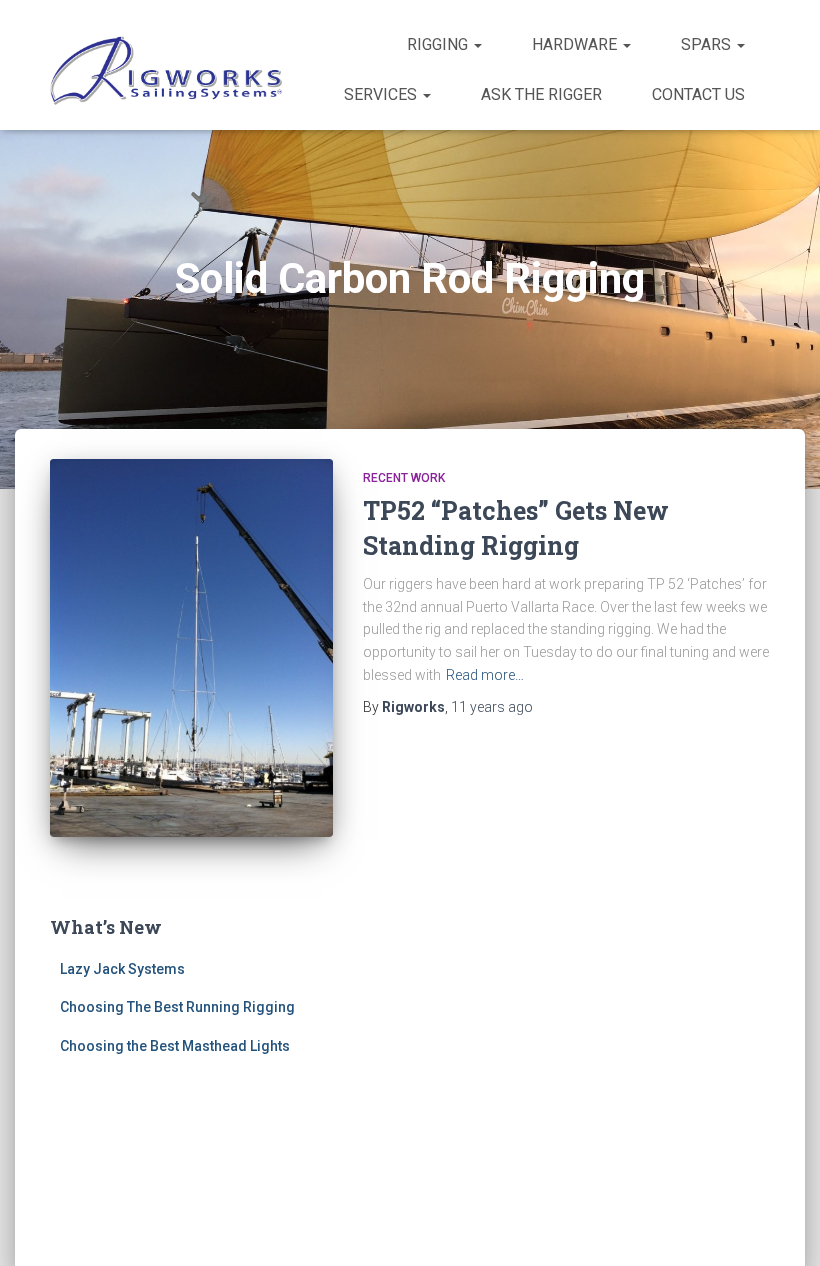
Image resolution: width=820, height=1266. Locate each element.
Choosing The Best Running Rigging (177, 1007)
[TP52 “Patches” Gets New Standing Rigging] (191, 648)
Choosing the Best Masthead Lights (175, 1046)
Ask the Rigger (541, 94)
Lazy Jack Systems (122, 969)
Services (382, 94)
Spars (708, 44)
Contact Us (698, 94)
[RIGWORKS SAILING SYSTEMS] (167, 70)
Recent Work (404, 478)
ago (492, 707)
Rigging (439, 44)
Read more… (485, 675)
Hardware (576, 44)
